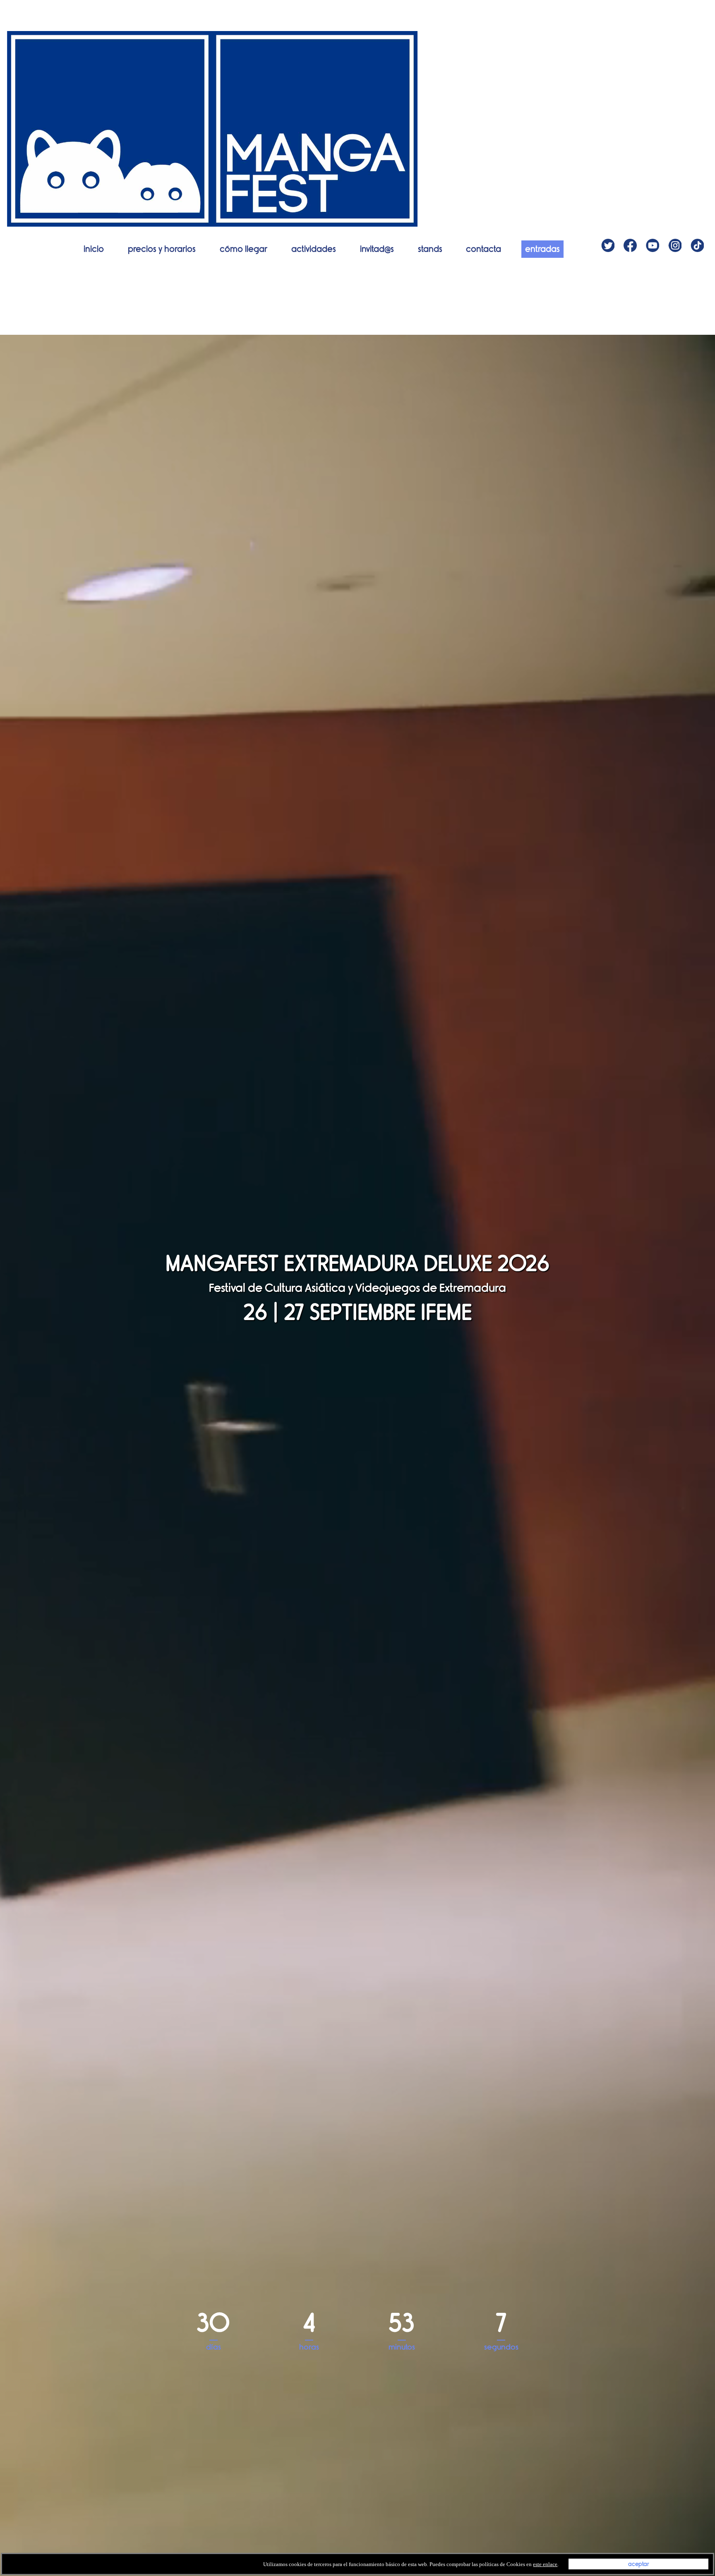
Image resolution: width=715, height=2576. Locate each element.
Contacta (483, 249)
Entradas (542, 249)
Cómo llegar (244, 249)
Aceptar (639, 2564)
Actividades (314, 249)
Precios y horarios (162, 249)
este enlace (545, 2564)
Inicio (94, 249)
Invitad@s (377, 249)
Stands (430, 249)
